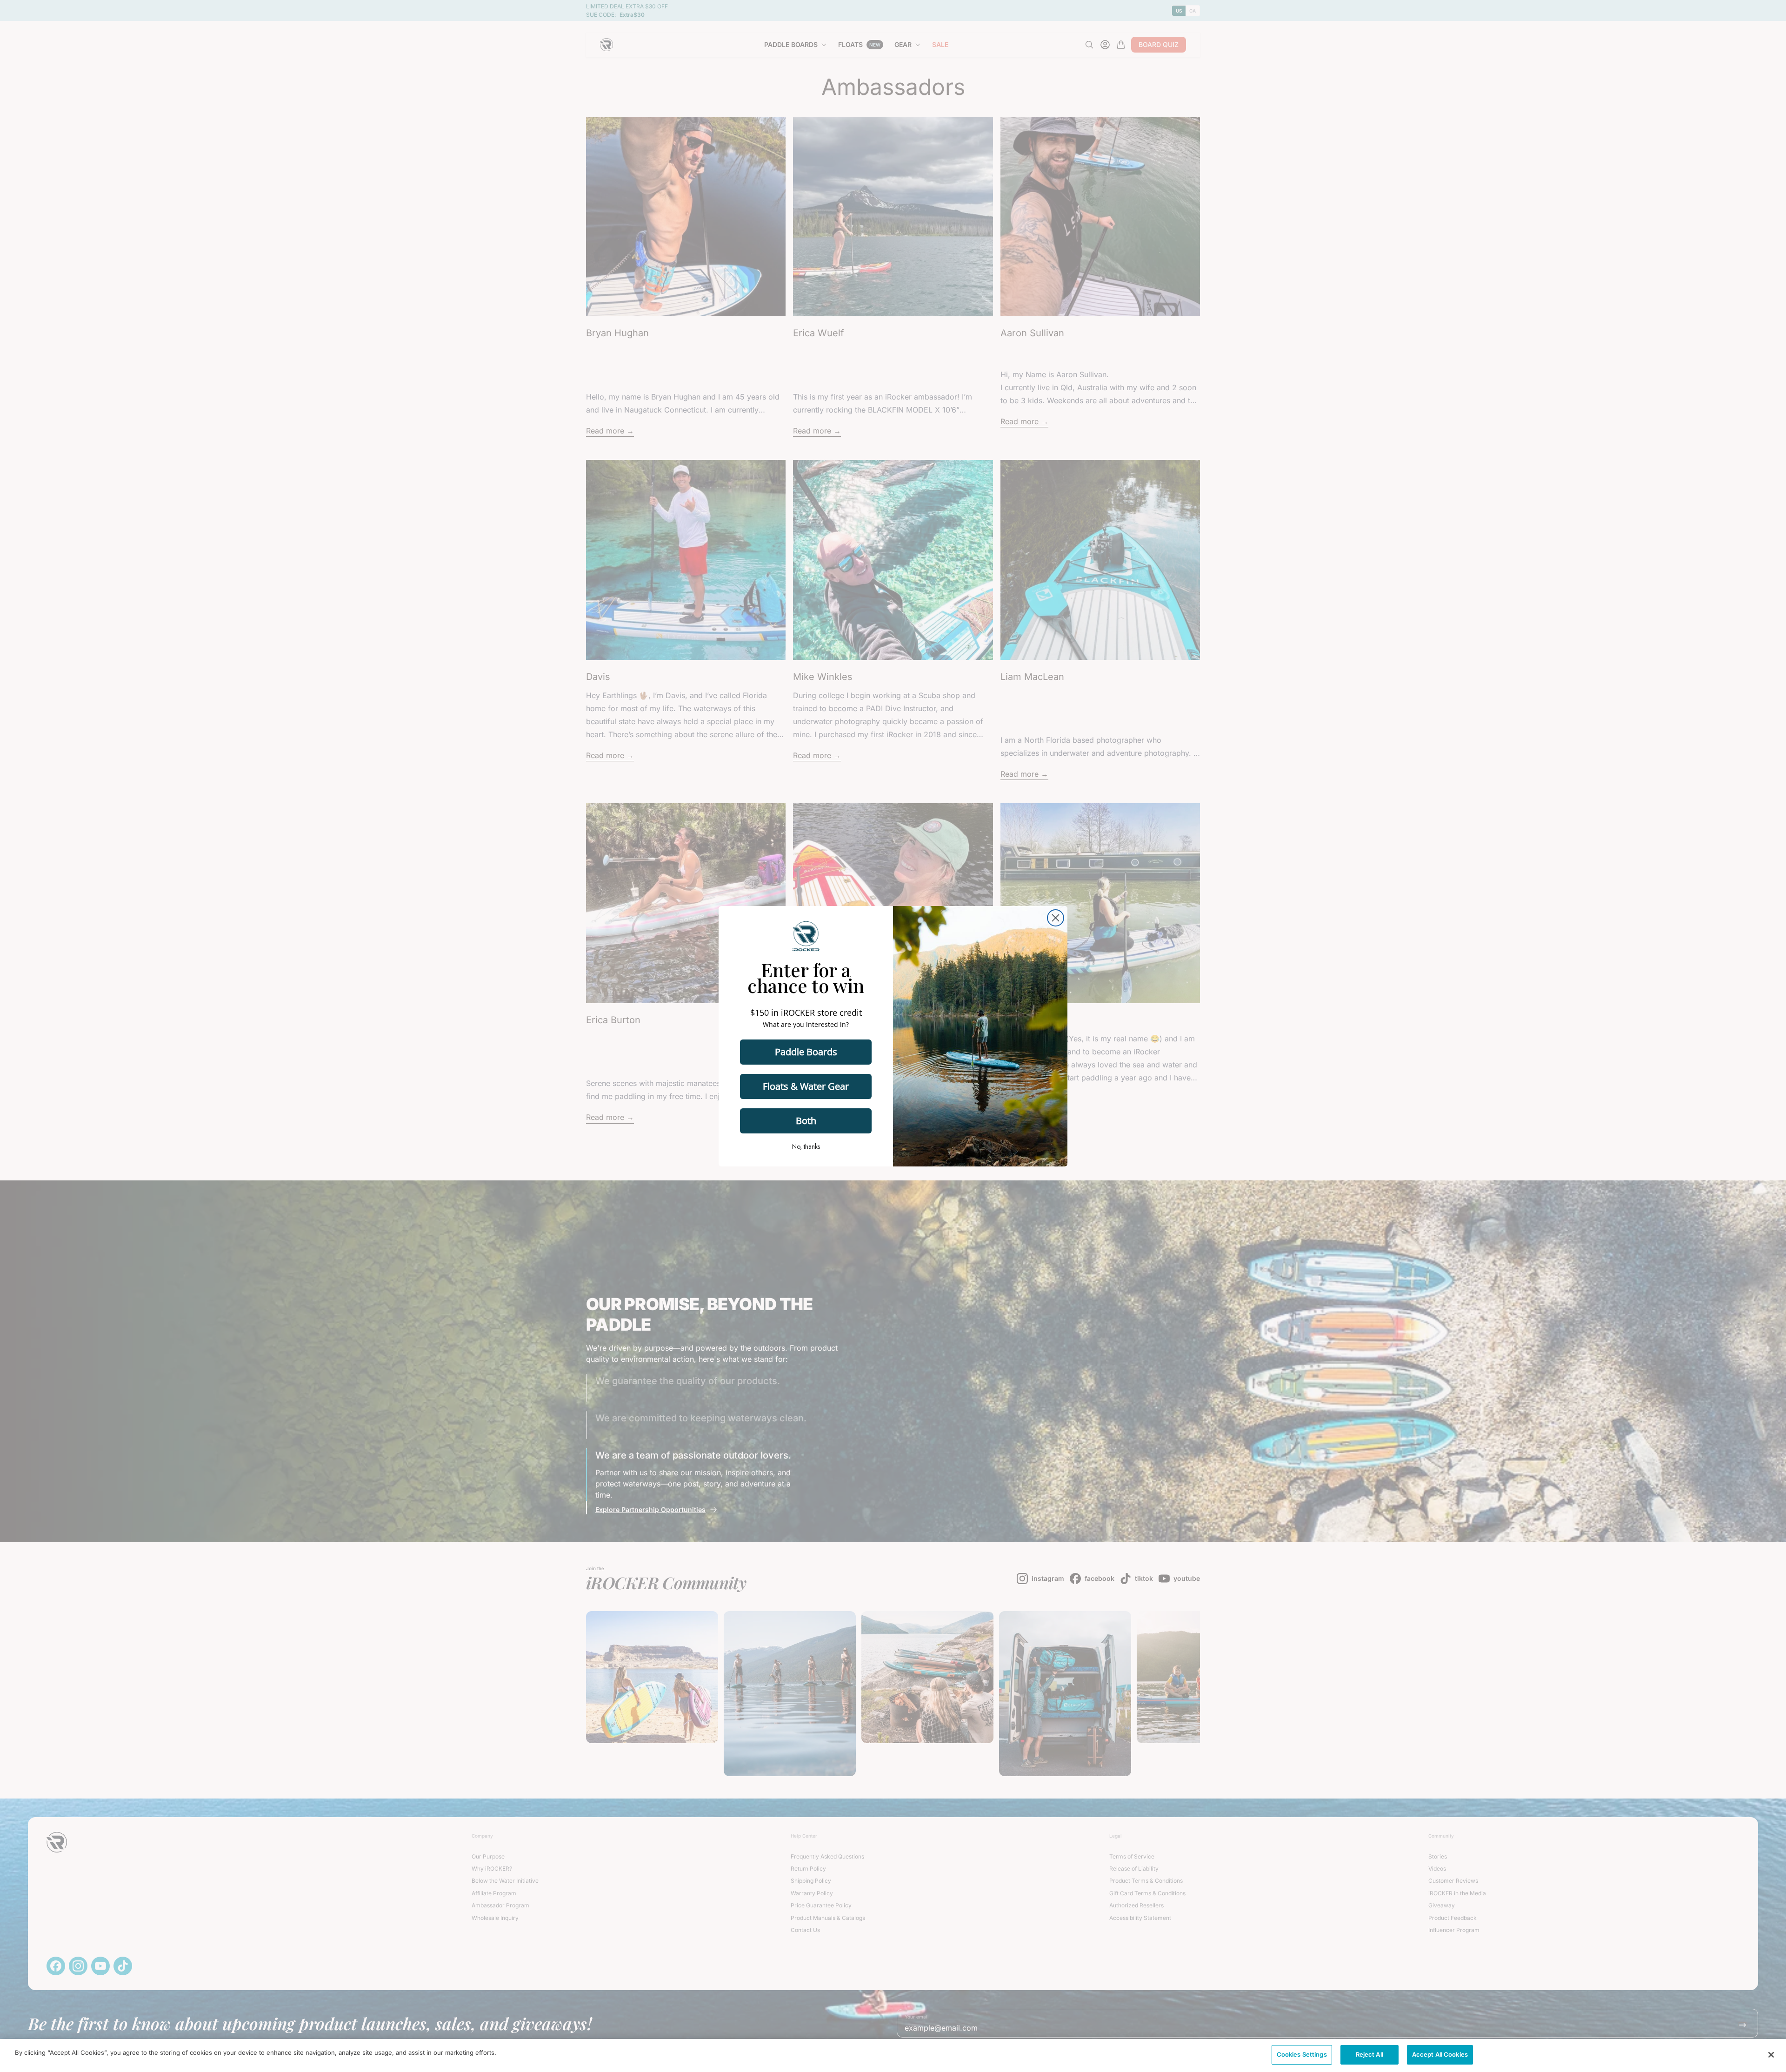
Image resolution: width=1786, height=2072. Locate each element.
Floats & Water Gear (806, 1086)
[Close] (1771, 2055)
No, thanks (806, 1146)
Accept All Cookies (1440, 2054)
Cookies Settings (1302, 2054)
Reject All (1369, 2054)
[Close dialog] (1056, 918)
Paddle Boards (806, 1052)
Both (806, 1121)
